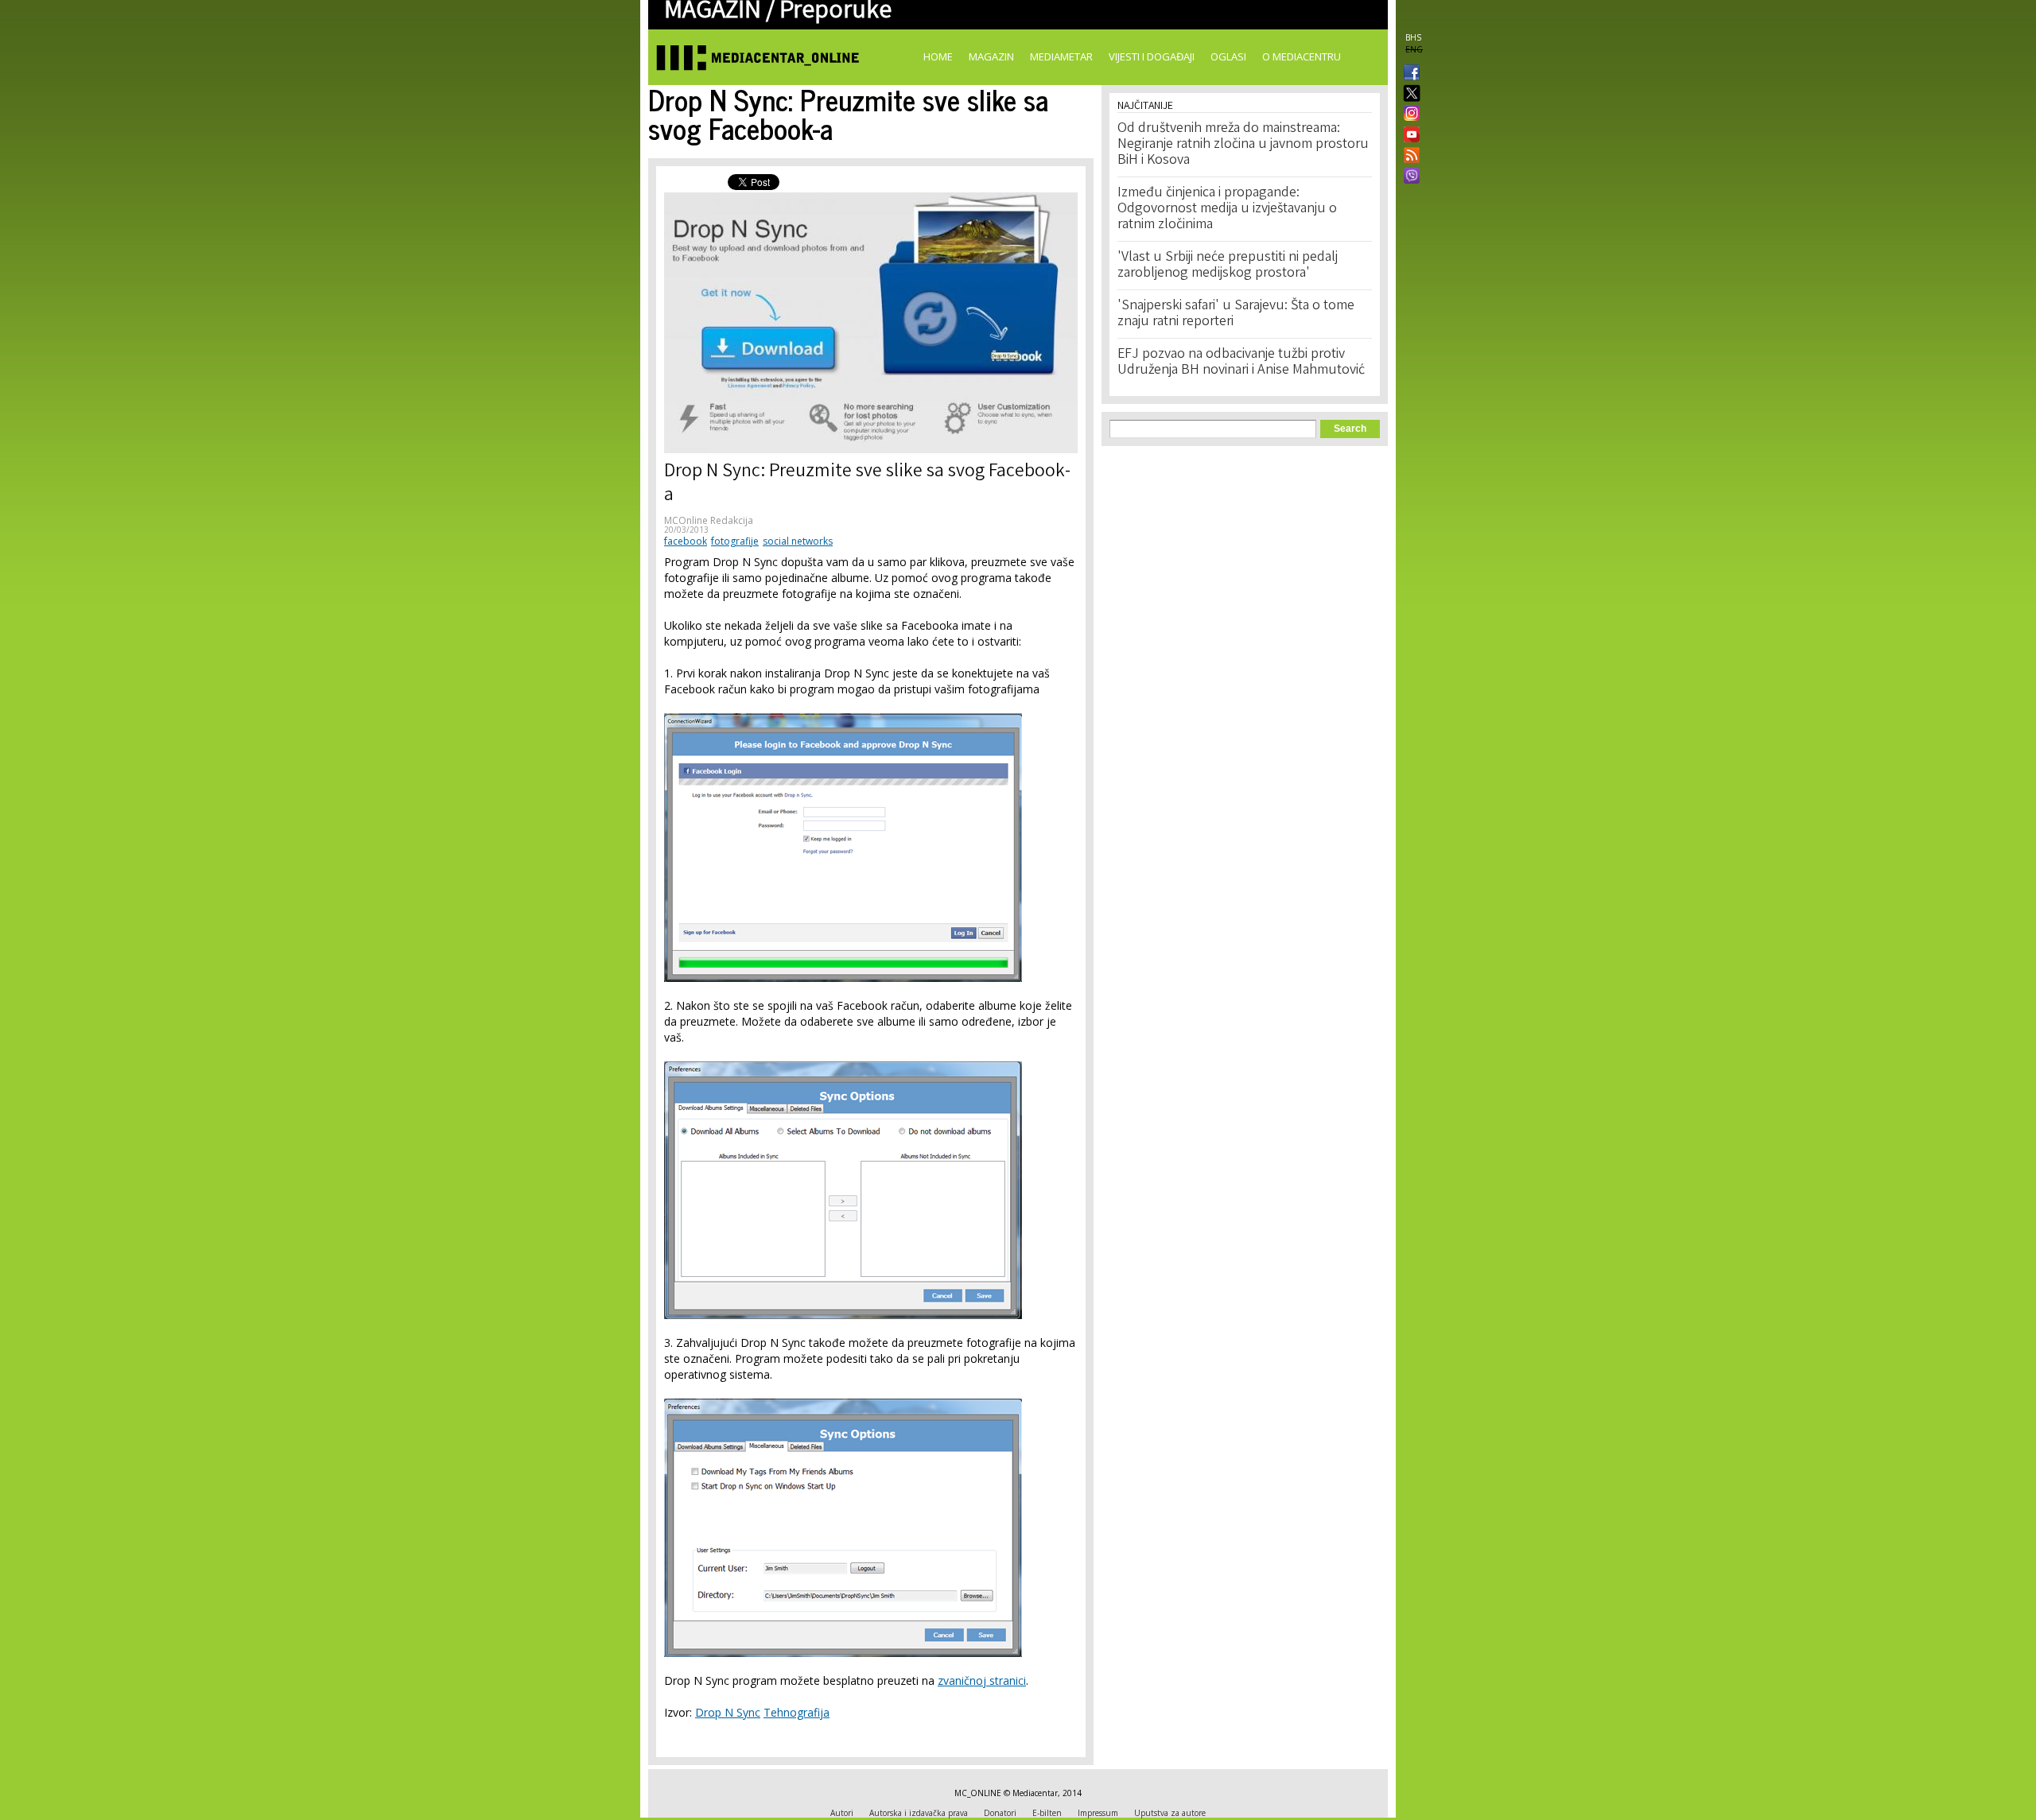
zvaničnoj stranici (982, 1680)
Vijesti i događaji (1152, 56)
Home (938, 56)
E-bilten (1047, 1813)
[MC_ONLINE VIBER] (1408, 177)
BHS (1413, 37)
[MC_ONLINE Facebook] (1408, 74)
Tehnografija (797, 1712)
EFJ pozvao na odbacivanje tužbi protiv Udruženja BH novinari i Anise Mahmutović (1241, 363)
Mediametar (1061, 56)
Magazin (991, 56)
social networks (798, 541)
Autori (842, 1813)
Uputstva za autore (1170, 1813)
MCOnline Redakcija (709, 520)
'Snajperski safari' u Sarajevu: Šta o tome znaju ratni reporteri (1236, 314)
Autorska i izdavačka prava (919, 1813)
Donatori (1000, 1813)
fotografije (735, 541)
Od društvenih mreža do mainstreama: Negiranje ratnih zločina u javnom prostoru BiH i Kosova (1243, 145)
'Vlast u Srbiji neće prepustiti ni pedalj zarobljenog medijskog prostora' (1228, 266)
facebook (686, 541)
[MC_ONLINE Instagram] (1408, 114)
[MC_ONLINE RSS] (1408, 157)
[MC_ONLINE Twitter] (1408, 94)
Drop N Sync (728, 1712)
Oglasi (1228, 56)
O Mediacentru (1302, 56)
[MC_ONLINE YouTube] (1408, 134)
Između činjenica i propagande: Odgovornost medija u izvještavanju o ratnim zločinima (1227, 209)
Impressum (1098, 1813)
